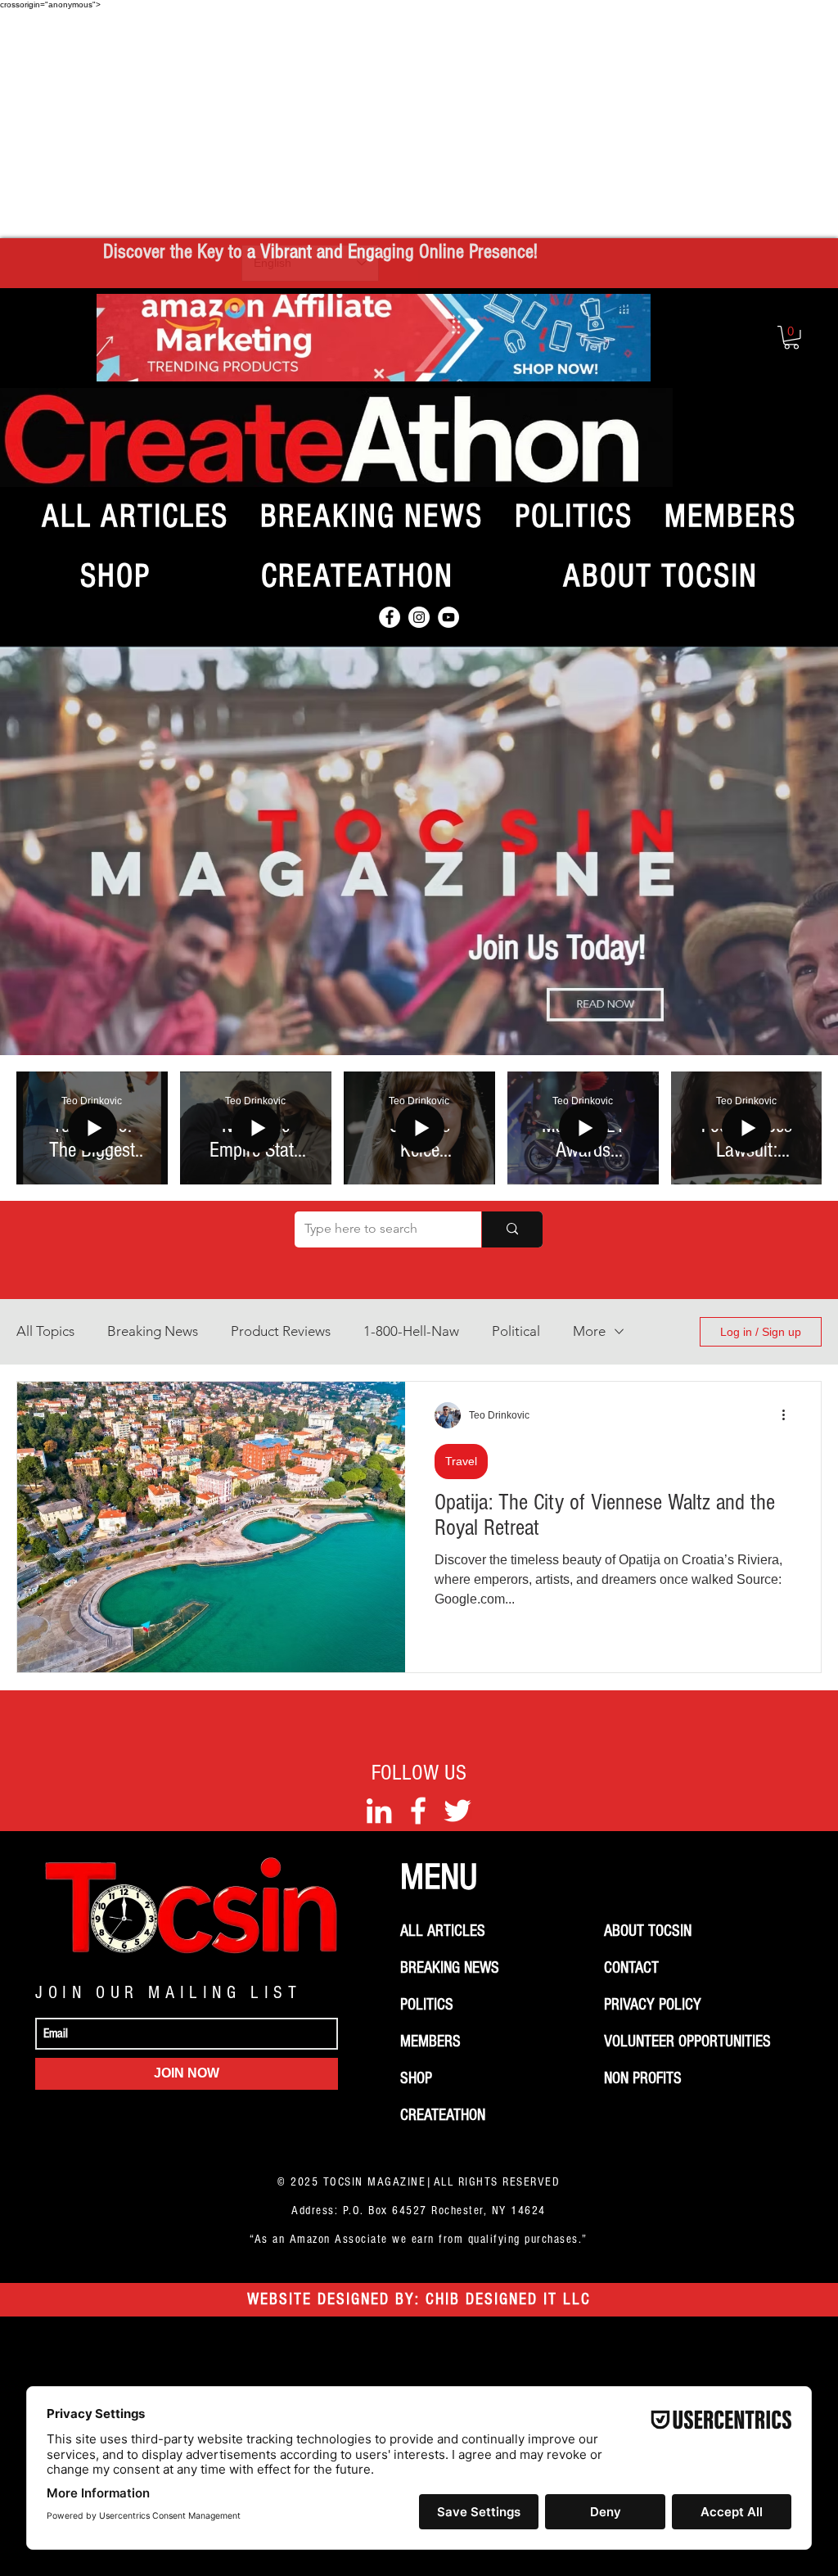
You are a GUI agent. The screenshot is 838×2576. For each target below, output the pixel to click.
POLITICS (427, 2005)
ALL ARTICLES (443, 1931)
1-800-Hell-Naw (411, 1331)
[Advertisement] (419, 124)
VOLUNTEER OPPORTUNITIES (687, 2041)
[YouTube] (448, 617)
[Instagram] (419, 617)
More (589, 1331)
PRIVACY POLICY (653, 2005)
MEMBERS (430, 2041)
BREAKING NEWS (450, 1968)
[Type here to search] (512, 1229)
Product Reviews (281, 1331)
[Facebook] (390, 617)
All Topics (45, 1331)
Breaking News (153, 1331)
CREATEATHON (443, 2115)
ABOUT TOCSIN (648, 1931)
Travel (461, 1461)
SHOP (416, 2078)
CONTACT (631, 1968)
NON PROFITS (643, 2078)
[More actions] (789, 1415)
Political (516, 1331)
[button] (791, 338)
